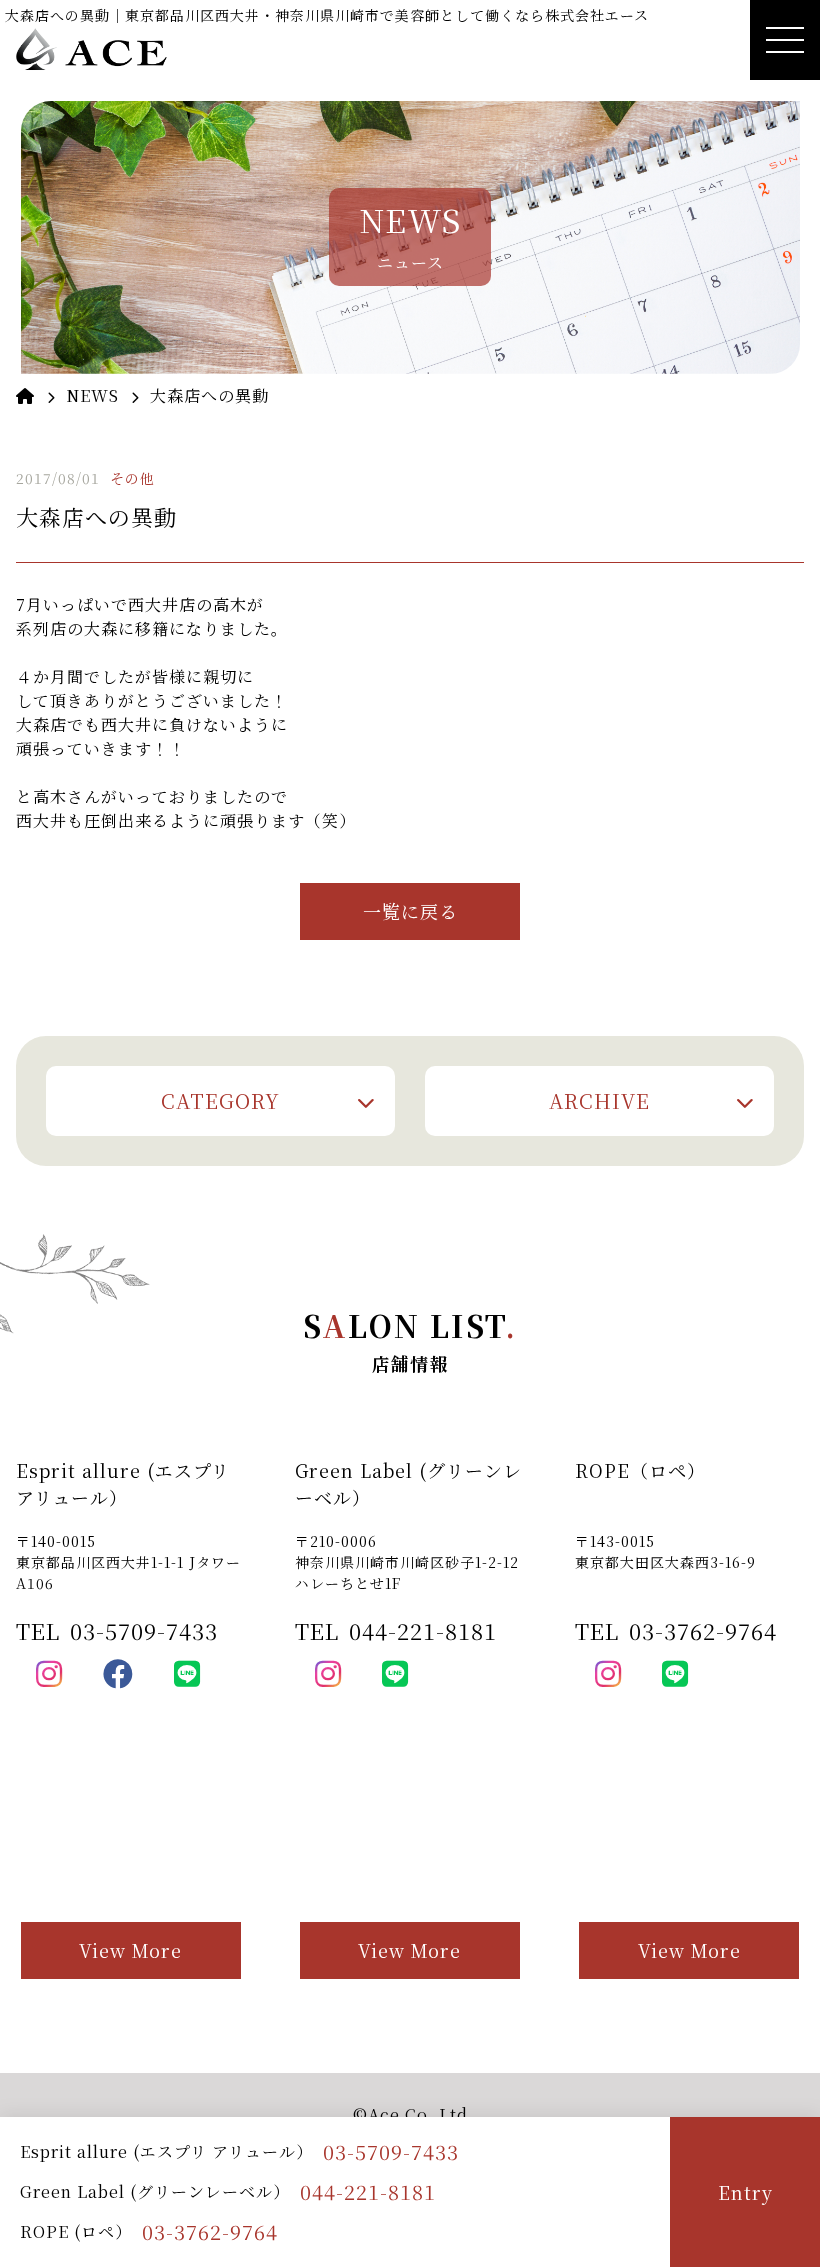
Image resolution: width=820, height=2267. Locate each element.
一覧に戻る (410, 911)
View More (130, 1950)
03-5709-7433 (391, 2151)
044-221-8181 (368, 2191)
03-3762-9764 (210, 2231)
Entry (745, 2192)
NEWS (92, 395)
